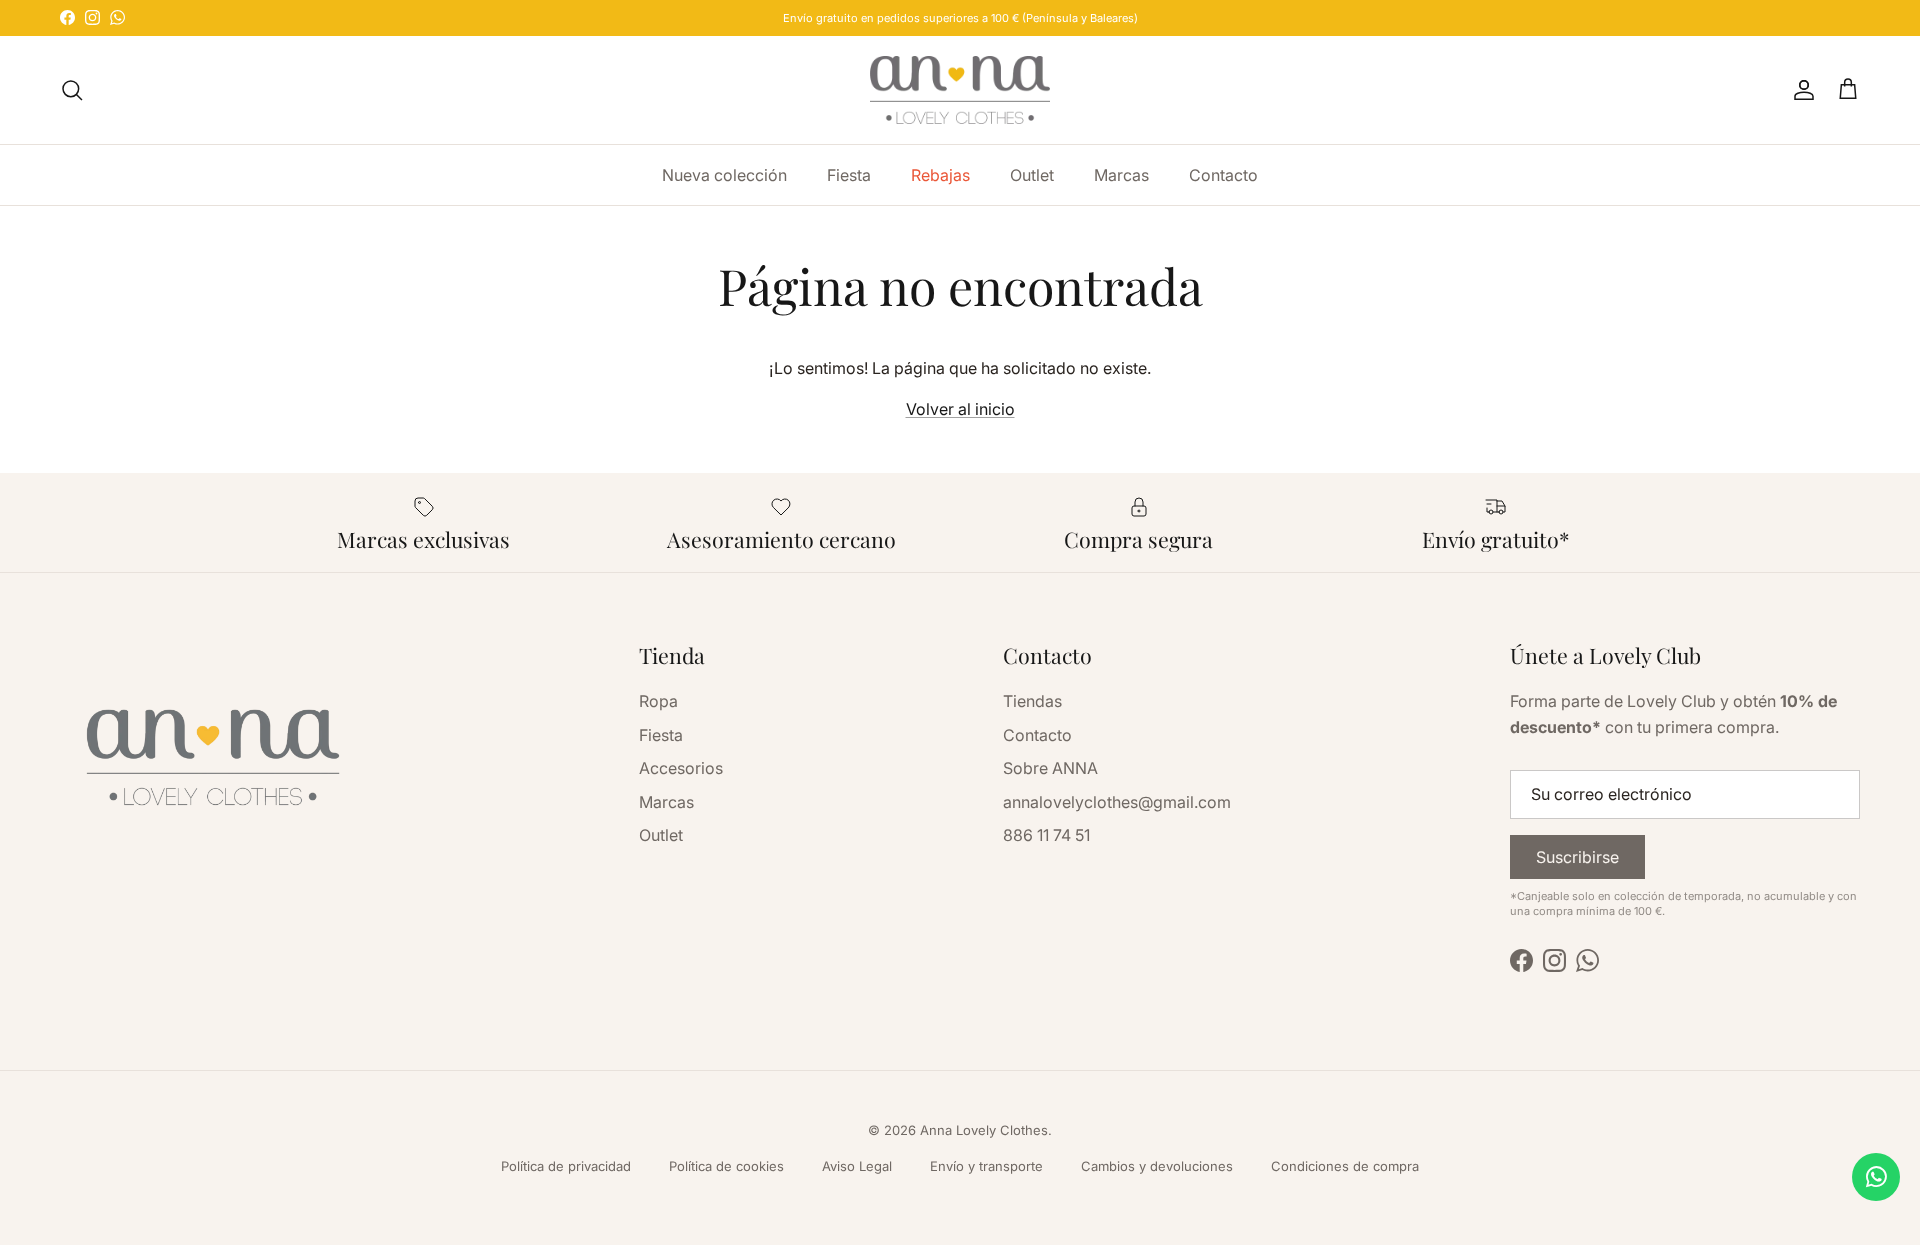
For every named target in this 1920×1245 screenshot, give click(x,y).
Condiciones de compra (1345, 1166)
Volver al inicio (960, 409)
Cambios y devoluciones (1157, 1166)
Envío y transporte (986, 1166)
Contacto (1223, 175)
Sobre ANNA (1050, 768)
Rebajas (940, 175)
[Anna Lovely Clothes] (960, 90)
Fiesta (849, 175)
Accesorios (681, 768)
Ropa (658, 701)
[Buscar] (72, 90)
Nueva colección (724, 175)
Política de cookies (726, 1166)
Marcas (1121, 175)
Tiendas (1032, 701)
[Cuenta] (1800, 90)
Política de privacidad (566, 1166)
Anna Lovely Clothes (984, 1130)
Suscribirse (1577, 857)
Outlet (1032, 175)
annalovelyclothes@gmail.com (1117, 802)
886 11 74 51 (1046, 835)
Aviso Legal (857, 1166)
